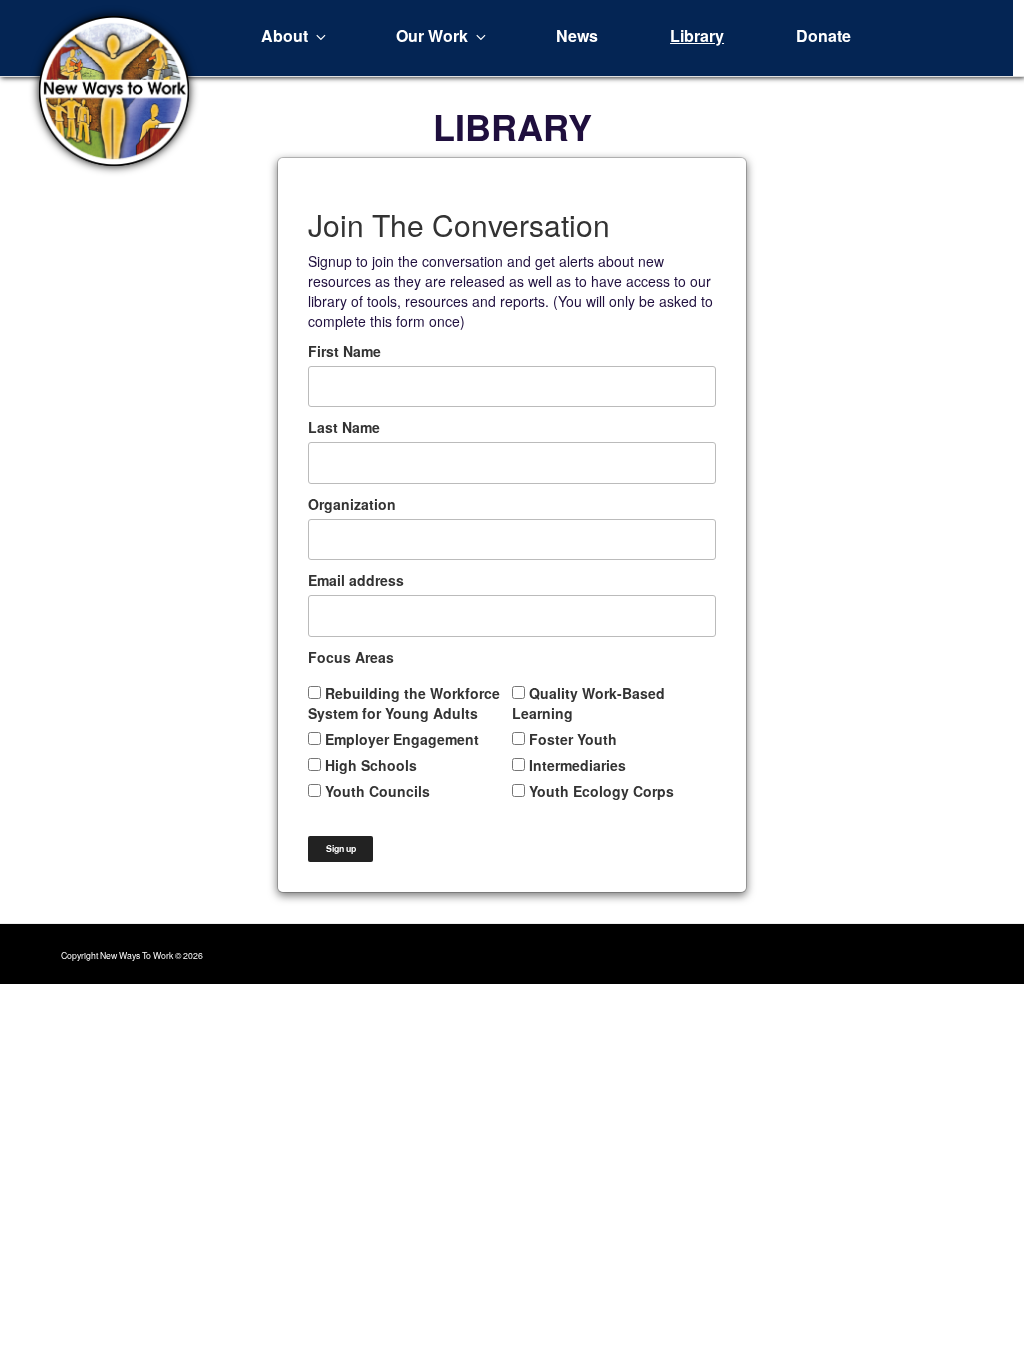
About (284, 35)
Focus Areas (351, 657)
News (577, 35)
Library (697, 35)
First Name (344, 351)
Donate (823, 35)
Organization (352, 504)
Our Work (432, 35)
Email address (356, 580)
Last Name (344, 427)
